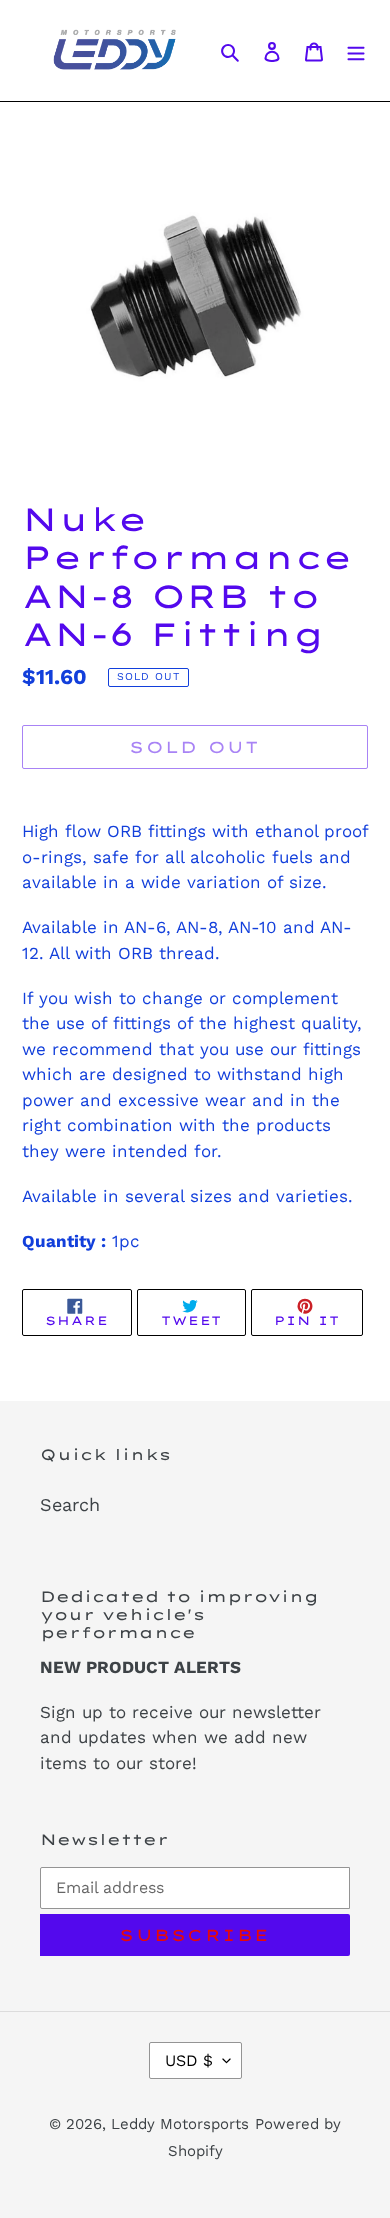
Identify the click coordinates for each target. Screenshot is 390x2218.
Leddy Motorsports (180, 2124)
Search (70, 1504)
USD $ (189, 2060)
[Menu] (356, 50)
